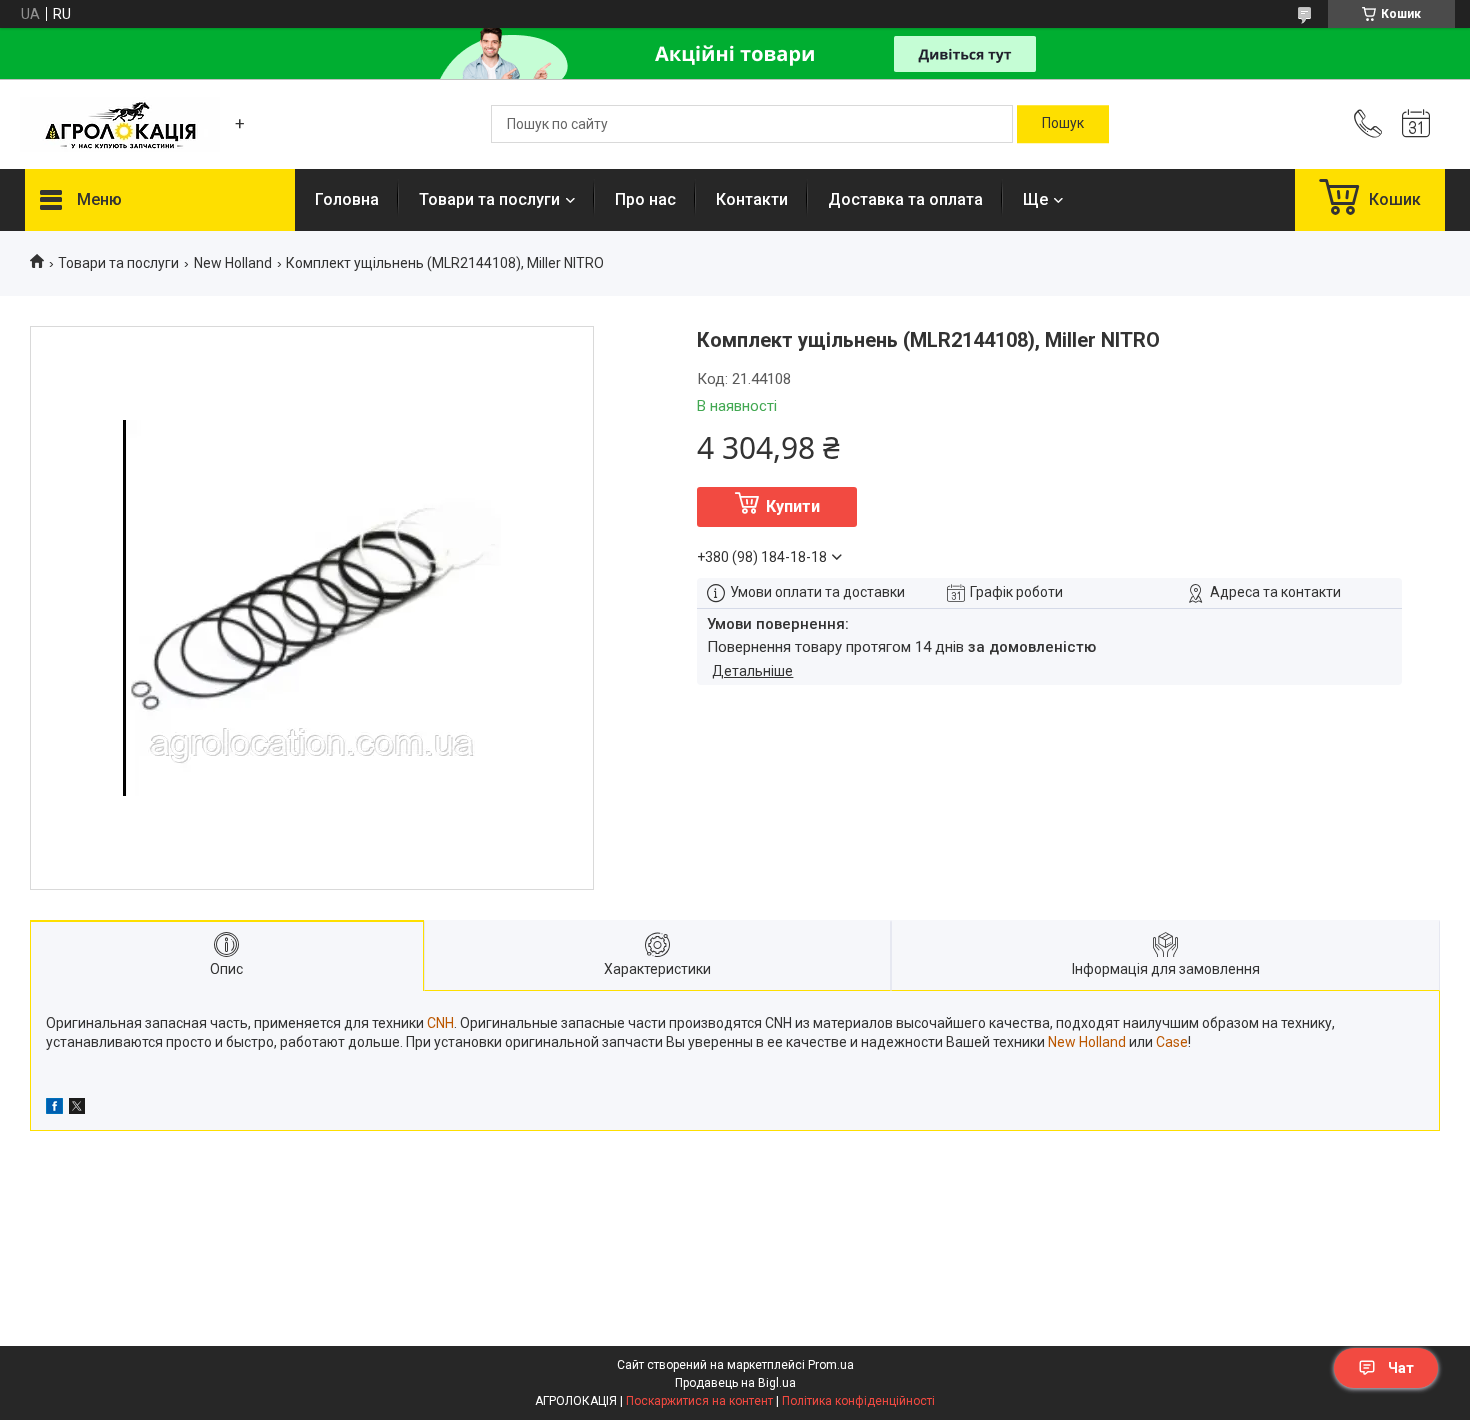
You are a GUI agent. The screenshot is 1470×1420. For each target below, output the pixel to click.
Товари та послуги (489, 199)
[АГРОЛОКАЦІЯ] (120, 124)
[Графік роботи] (1416, 124)
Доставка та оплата (905, 199)
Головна (347, 199)
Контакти (752, 199)
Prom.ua (831, 1365)
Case (1172, 1042)
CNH (440, 1023)
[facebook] (54, 1109)
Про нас (645, 199)
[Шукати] (1063, 124)
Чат (1401, 1368)
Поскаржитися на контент (699, 1401)
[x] (77, 1109)
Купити (793, 506)
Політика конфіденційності (858, 1401)
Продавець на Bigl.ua (735, 1383)
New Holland (233, 263)
